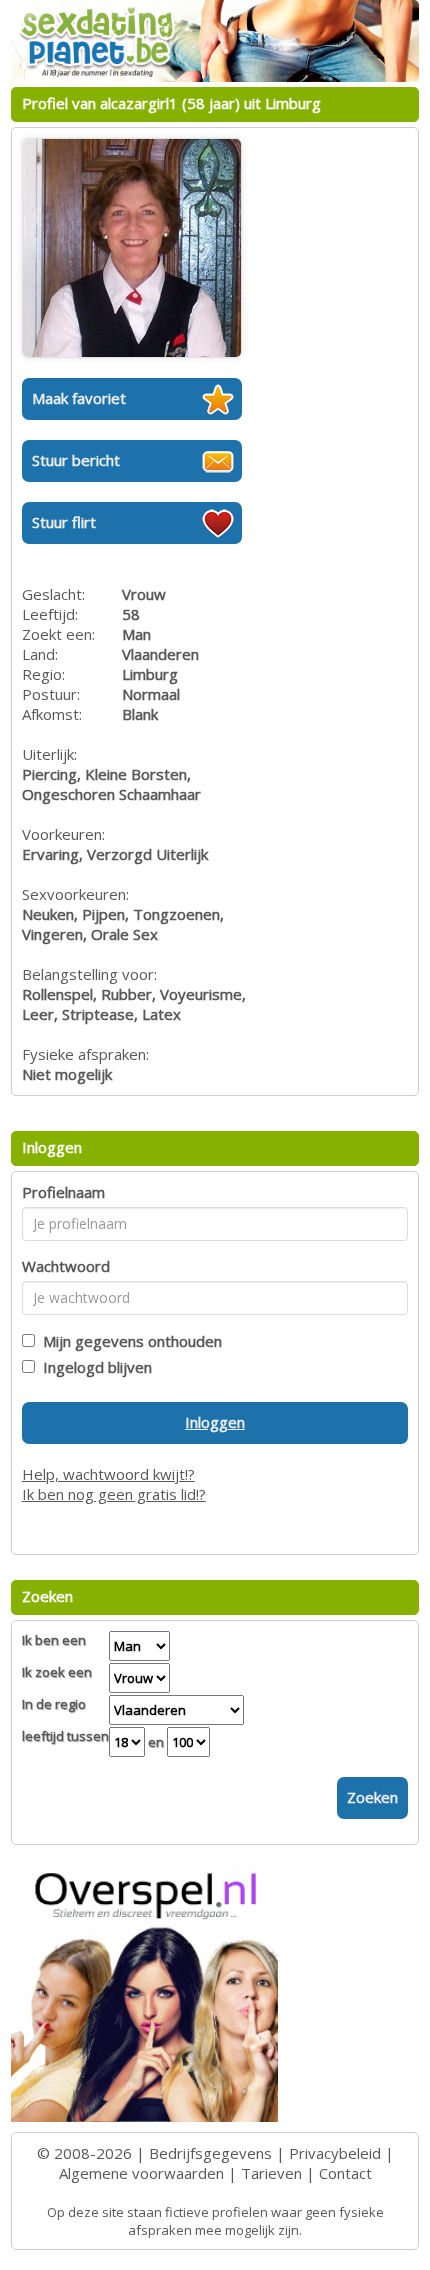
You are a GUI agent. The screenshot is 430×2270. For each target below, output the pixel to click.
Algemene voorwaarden (141, 2173)
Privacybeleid (335, 2153)
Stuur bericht (76, 460)
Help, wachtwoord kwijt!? (108, 1474)
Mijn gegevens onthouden (128, 1341)
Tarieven (271, 2173)
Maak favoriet (79, 398)
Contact (345, 2173)
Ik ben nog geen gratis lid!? (114, 1494)
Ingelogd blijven (93, 1367)
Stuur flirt (64, 522)
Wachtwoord (66, 1266)
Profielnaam (63, 1192)
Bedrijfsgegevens (210, 2153)
